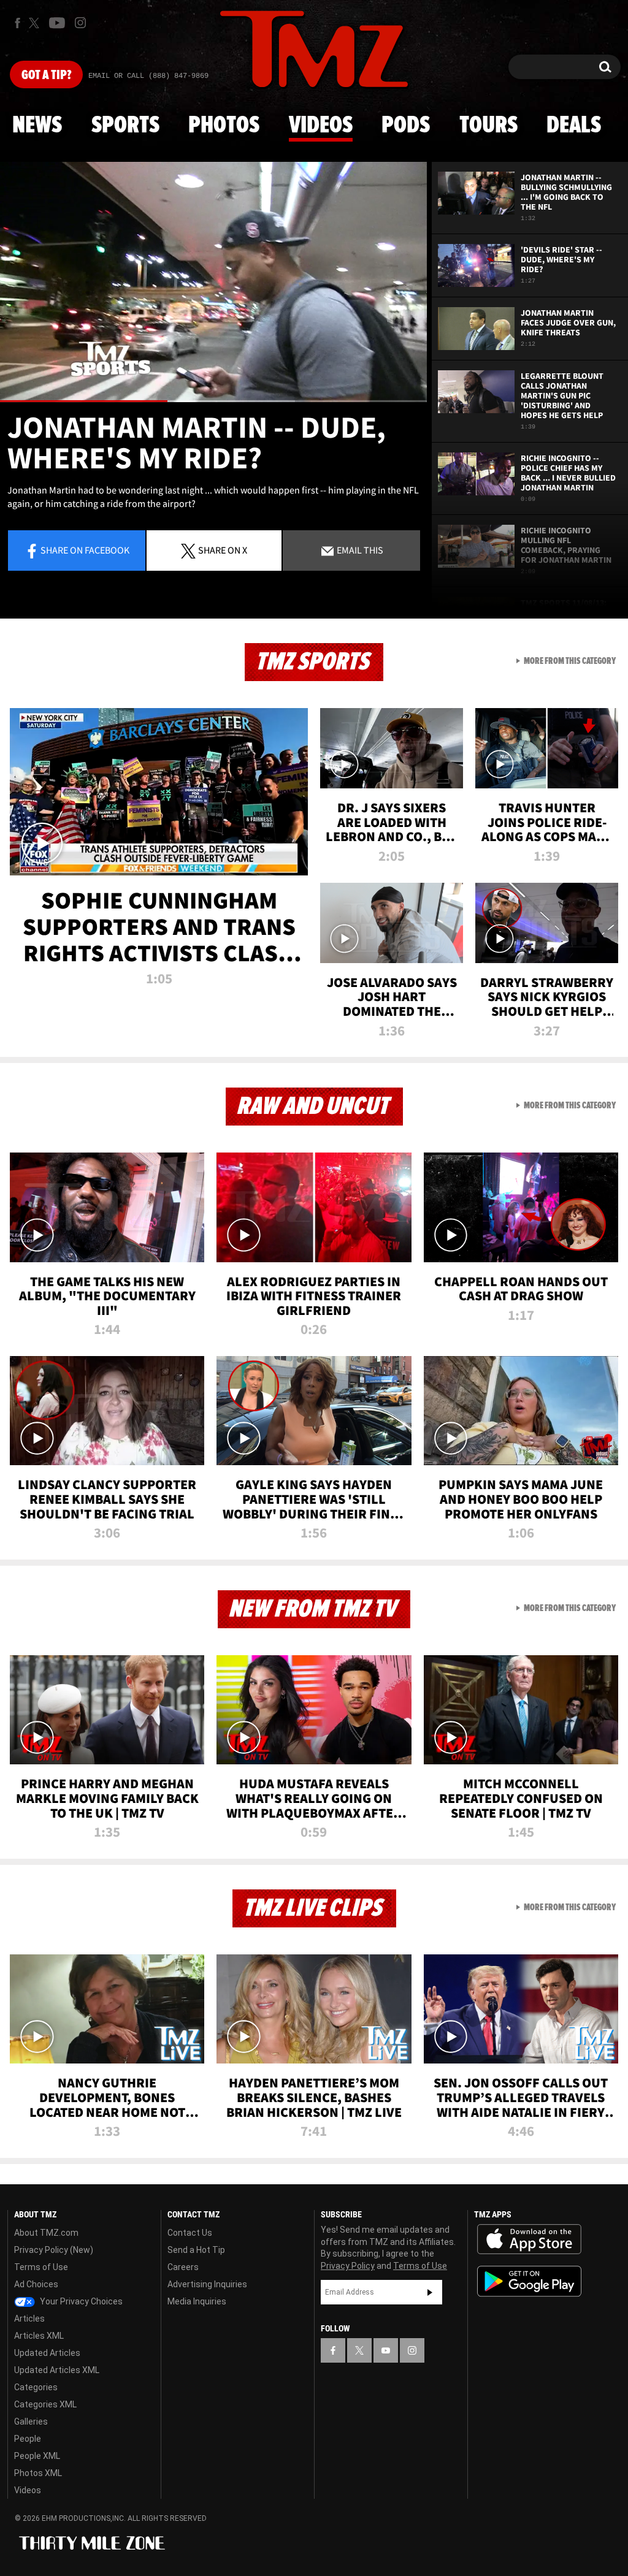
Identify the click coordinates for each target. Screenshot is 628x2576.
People (28, 2439)
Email (359, 550)
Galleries (31, 2422)
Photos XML (38, 2473)
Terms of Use (41, 2267)
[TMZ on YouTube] (386, 2350)
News (37, 126)
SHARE (223, 550)
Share (85, 550)
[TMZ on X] (36, 23)
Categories (36, 2387)
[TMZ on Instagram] (80, 23)
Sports (125, 126)
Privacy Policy (348, 2266)
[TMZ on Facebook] (17, 23)
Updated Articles (47, 2353)
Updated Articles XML (57, 2370)
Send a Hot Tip (196, 2250)
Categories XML (45, 2404)
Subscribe (430, 2292)
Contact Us (190, 2233)
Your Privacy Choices (80, 2301)
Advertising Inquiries (207, 2284)
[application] (213, 282)
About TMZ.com (46, 2233)
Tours (488, 126)
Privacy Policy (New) (54, 2250)
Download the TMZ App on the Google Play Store (529, 2281)
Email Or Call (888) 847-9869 (148, 76)
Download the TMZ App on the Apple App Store (529, 2239)
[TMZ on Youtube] (57, 23)
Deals (574, 126)
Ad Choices (36, 2284)
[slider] (213, 401)
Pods (406, 126)
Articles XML (39, 2336)
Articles (29, 2319)
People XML (37, 2456)
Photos (224, 126)
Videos (321, 126)
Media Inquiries (197, 2301)
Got (46, 75)
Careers (183, 2267)
